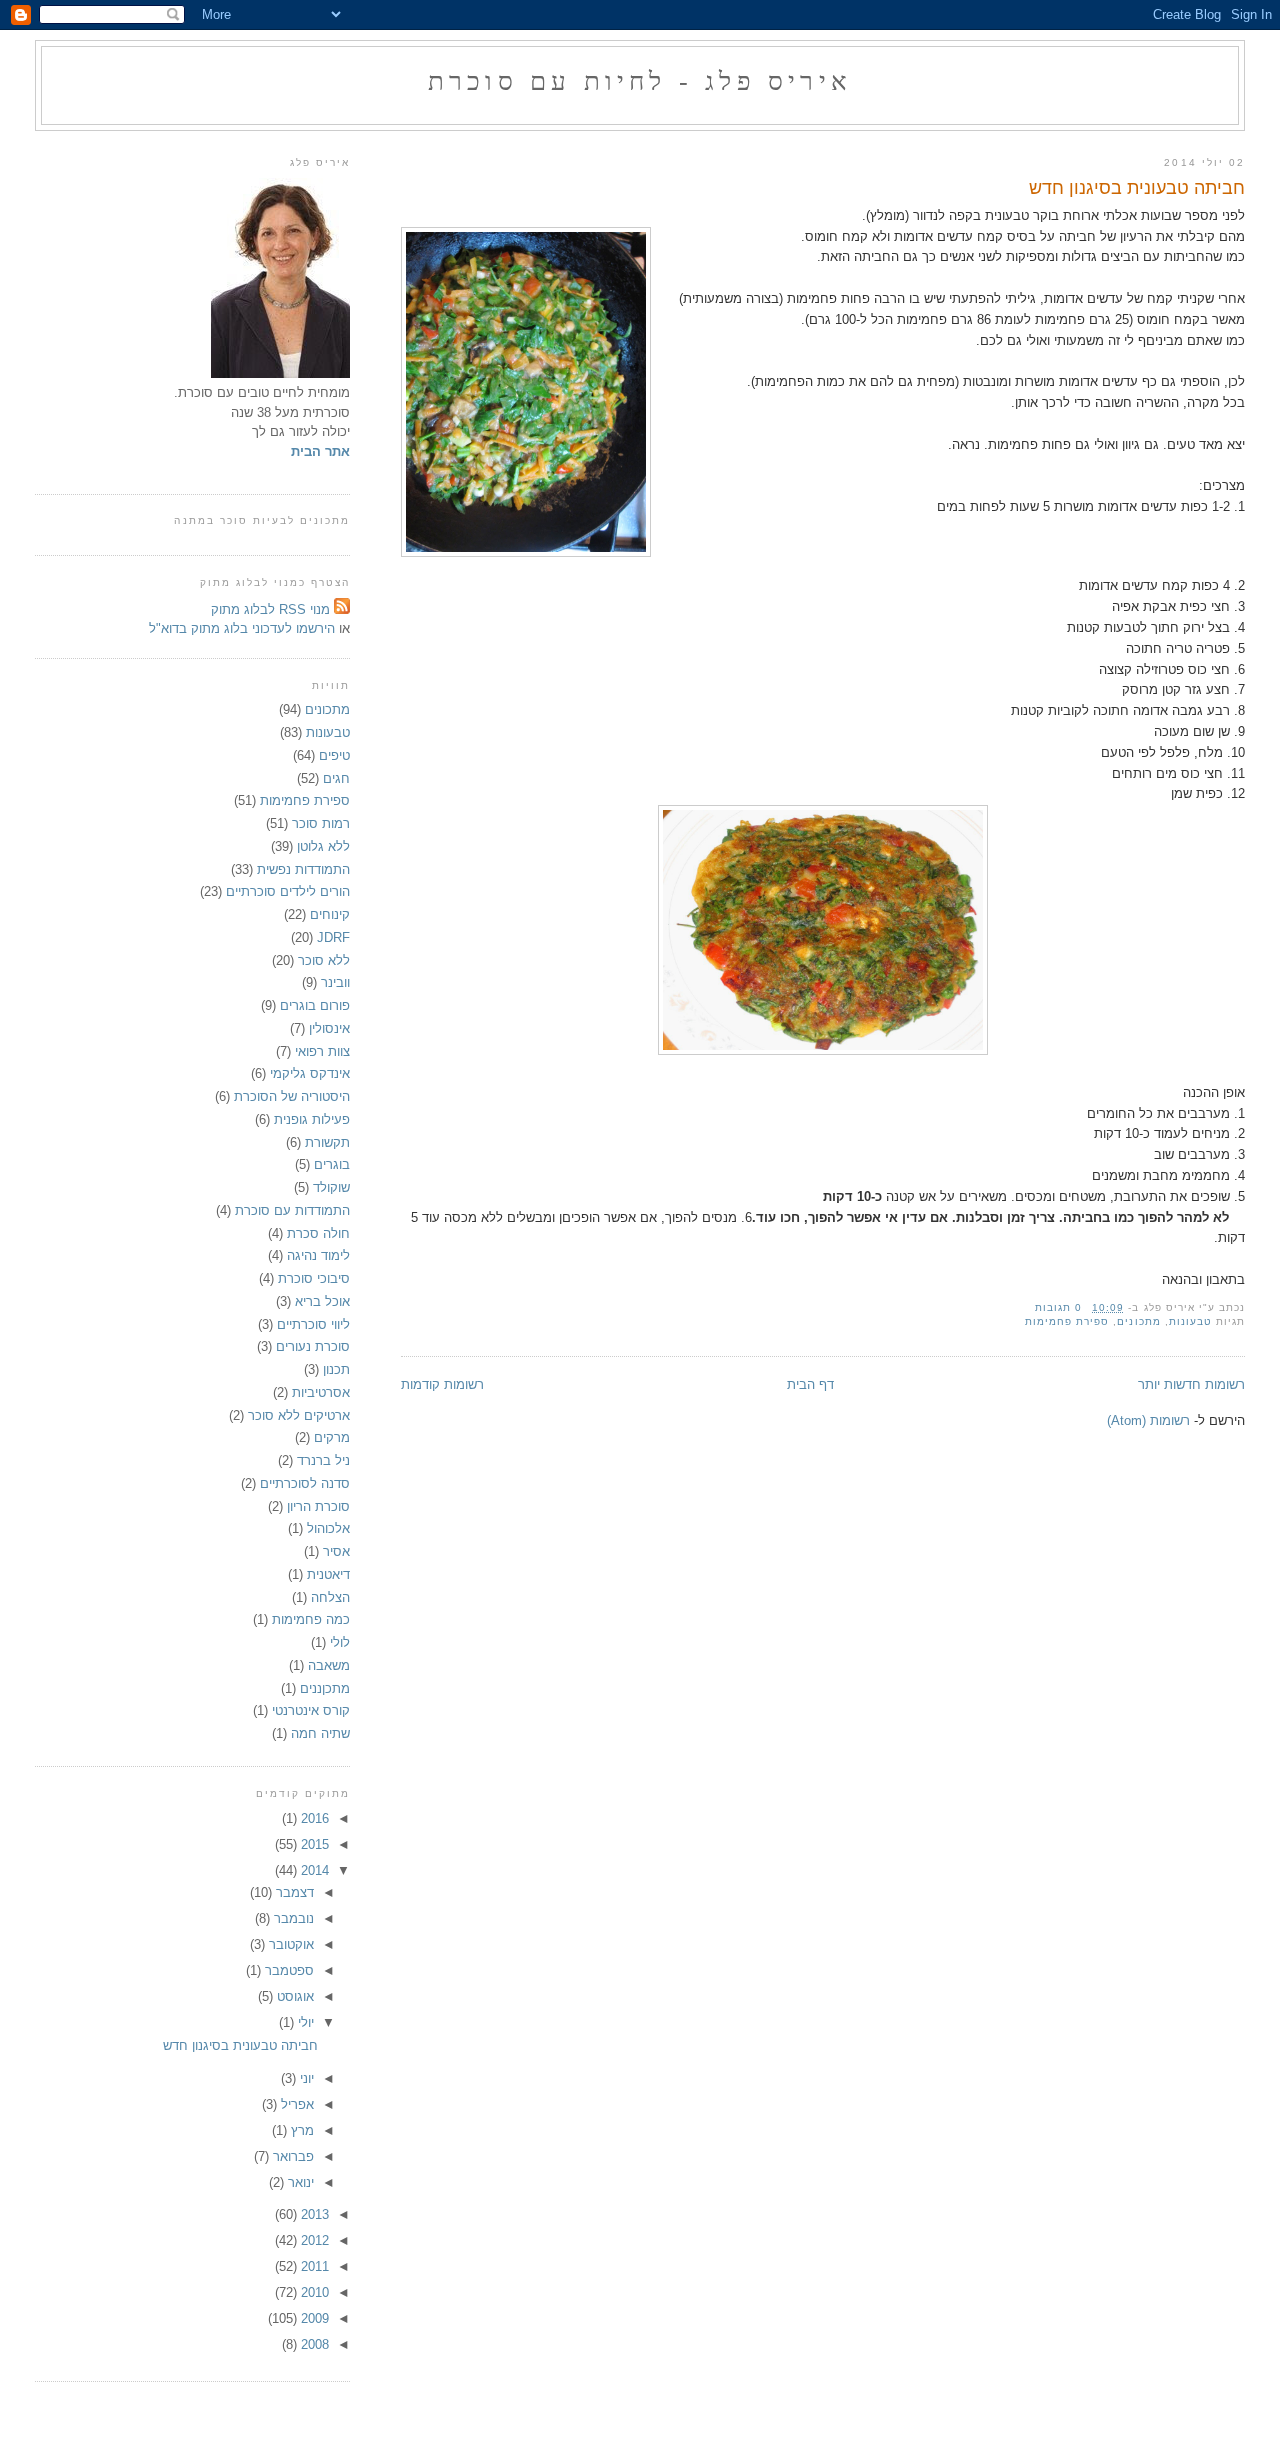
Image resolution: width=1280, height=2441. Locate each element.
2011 (313, 2266)
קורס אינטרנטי (311, 1710)
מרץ (300, 2130)
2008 (313, 2344)
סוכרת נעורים (313, 1346)
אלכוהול (328, 1528)
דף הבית (810, 1384)
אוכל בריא (322, 1301)
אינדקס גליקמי (310, 1073)
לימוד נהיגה (318, 1255)
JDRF (333, 937)
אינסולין (329, 1028)
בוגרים (332, 1164)
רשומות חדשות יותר (1191, 1384)
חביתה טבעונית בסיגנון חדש (1137, 188)
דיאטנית (328, 1574)
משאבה (329, 1665)
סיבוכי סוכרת (314, 1278)
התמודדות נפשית (303, 869)
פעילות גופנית (312, 1119)
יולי (304, 2022)
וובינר (335, 982)
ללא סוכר (324, 960)
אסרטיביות (321, 1392)
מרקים (332, 1437)
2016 (313, 1818)
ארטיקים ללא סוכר (299, 1415)
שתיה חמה (320, 1733)
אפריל (295, 2104)
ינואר (299, 2182)
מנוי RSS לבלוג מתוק (272, 609)
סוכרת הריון (318, 1506)
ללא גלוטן (323, 846)
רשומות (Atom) (1148, 1420)
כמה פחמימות (311, 1619)
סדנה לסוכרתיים (305, 1483)
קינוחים (330, 914)
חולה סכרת (318, 1233)
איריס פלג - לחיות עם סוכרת (640, 81)
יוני (305, 2078)
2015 (313, 1844)
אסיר (336, 1551)
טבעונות (1190, 1321)
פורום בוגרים (315, 1005)
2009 (313, 2318)
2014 (313, 1870)
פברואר (291, 2156)
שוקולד (331, 1187)
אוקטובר (289, 1944)
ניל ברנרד (323, 1460)
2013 (313, 2214)
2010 (313, 2292)
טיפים (334, 755)
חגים (336, 778)
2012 (313, 2240)
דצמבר (293, 1892)
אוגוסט (293, 1996)
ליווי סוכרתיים (313, 1324)
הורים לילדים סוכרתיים (288, 891)
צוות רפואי (322, 1051)
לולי (340, 1642)
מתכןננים (325, 1688)
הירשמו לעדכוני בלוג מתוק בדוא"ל (242, 628)
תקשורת (327, 1142)
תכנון (336, 1369)
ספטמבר (287, 1970)
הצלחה (330, 1597)
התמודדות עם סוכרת (292, 1210)
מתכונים (1138, 1321)
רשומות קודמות (442, 1384)
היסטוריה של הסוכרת (292, 1096)
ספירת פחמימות (1067, 1321)
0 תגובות (1058, 1307)
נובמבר (292, 1918)
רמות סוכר (321, 823)
